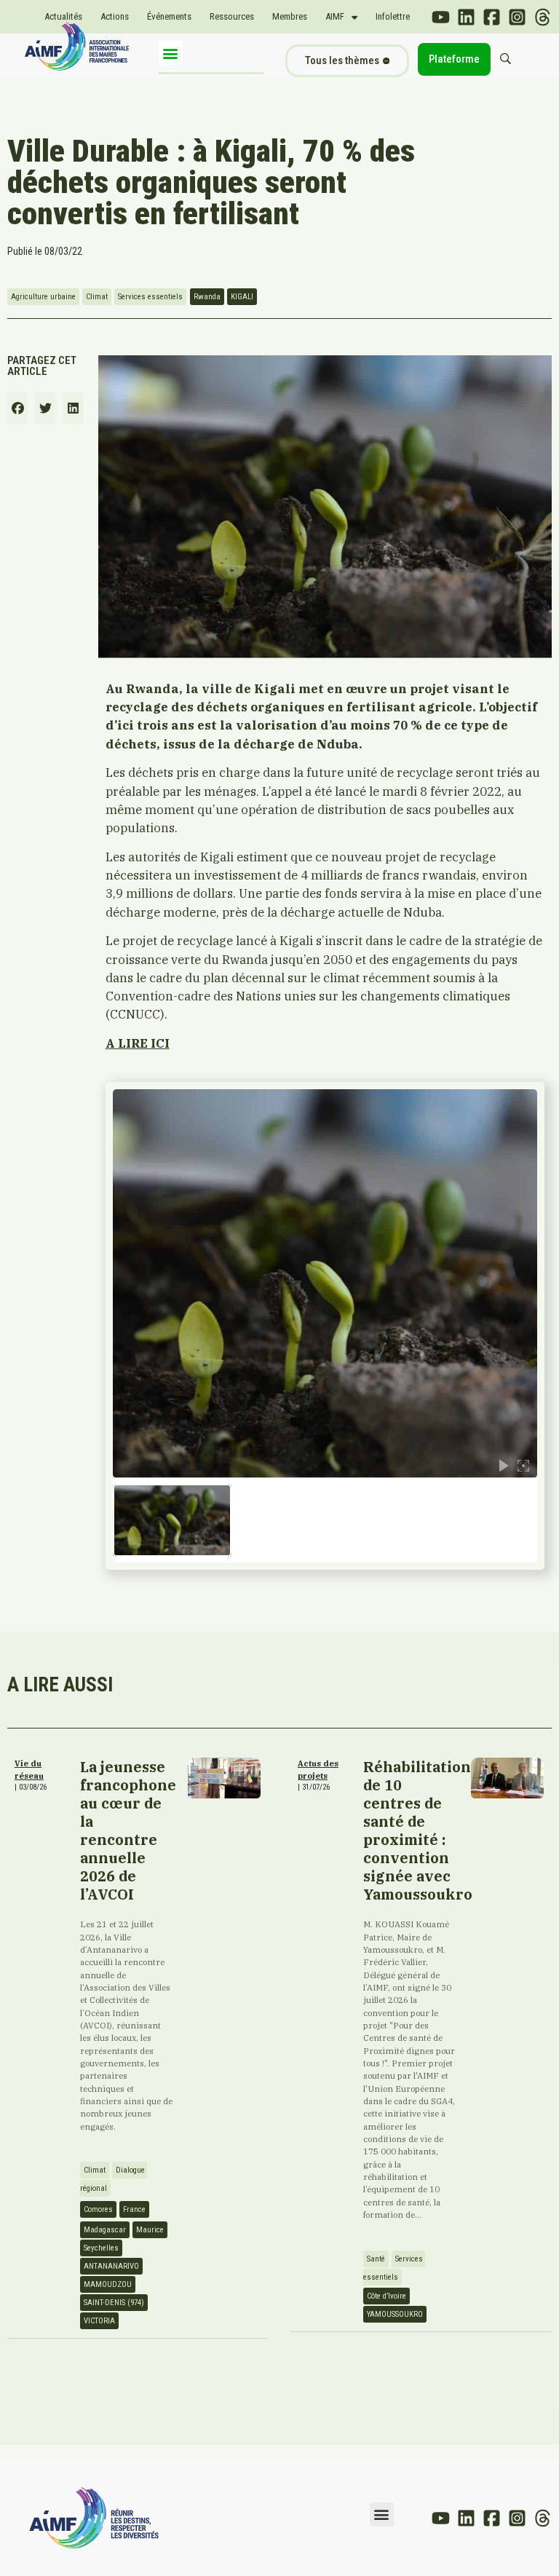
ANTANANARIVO (111, 2266)
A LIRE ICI (138, 1043)
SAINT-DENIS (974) (114, 2303)
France (134, 2209)
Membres (290, 16)
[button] (171, 53)
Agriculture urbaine (43, 297)
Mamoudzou (108, 2284)
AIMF (335, 16)
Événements (169, 16)
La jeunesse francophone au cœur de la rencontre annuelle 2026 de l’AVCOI (128, 1830)
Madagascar (105, 2230)
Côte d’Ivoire (386, 2296)
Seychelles (101, 2248)
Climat (97, 297)
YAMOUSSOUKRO (395, 2314)
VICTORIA (99, 2321)
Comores (98, 2209)
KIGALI (242, 297)
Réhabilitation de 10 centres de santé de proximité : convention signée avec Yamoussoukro (418, 1830)
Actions (115, 16)
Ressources (232, 16)
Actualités (63, 16)
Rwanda (207, 297)
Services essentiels (150, 297)
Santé (376, 2259)
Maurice (150, 2230)
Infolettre (393, 16)
